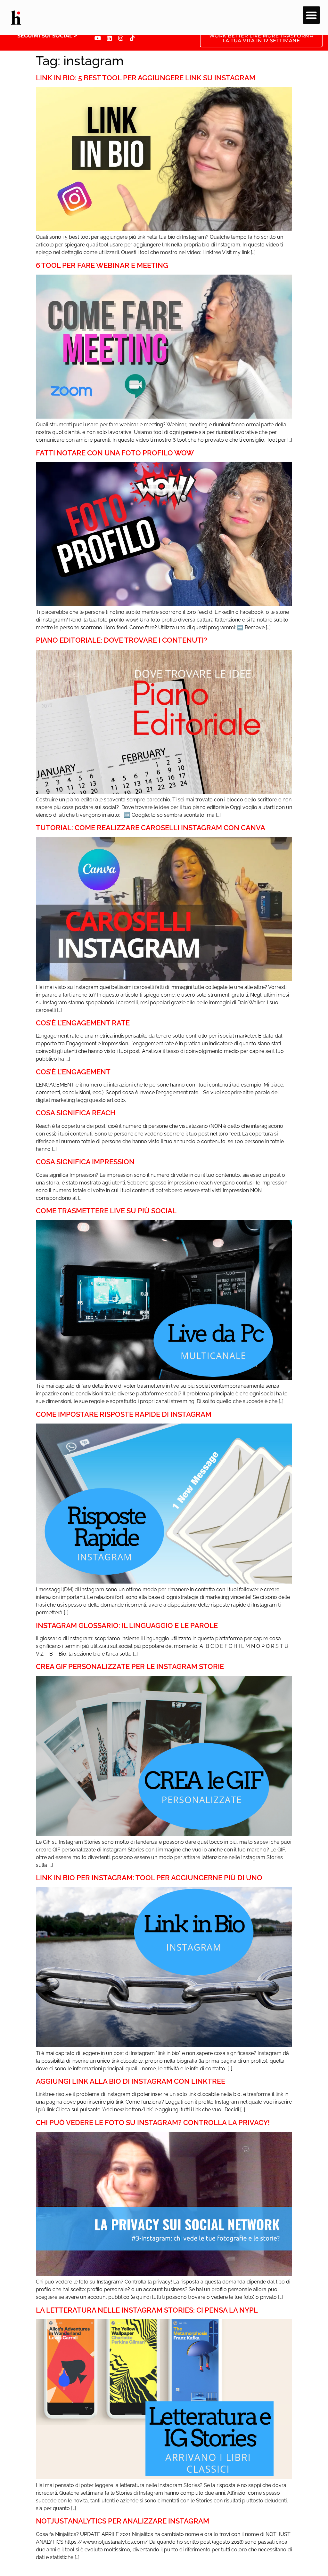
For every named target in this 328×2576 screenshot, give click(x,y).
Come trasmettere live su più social (106, 1211)
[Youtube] (98, 38)
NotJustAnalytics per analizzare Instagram (123, 2521)
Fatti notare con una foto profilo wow (115, 453)
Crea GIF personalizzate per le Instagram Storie (130, 1666)
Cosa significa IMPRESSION (85, 1162)
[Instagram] (121, 38)
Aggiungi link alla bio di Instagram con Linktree (131, 2081)
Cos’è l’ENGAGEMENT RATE (83, 1023)
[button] (311, 15)
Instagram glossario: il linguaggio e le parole (127, 1625)
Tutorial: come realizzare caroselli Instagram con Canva (151, 828)
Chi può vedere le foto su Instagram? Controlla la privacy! (153, 2123)
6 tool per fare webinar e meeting (102, 265)
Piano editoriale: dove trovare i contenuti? (122, 640)
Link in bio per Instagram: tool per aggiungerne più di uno (149, 1878)
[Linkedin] (109, 38)
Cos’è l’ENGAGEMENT (73, 1072)
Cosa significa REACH (76, 1113)
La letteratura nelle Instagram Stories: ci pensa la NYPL (147, 2310)
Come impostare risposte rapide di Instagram (124, 1414)
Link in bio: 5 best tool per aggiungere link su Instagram (146, 78)
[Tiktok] (132, 38)
